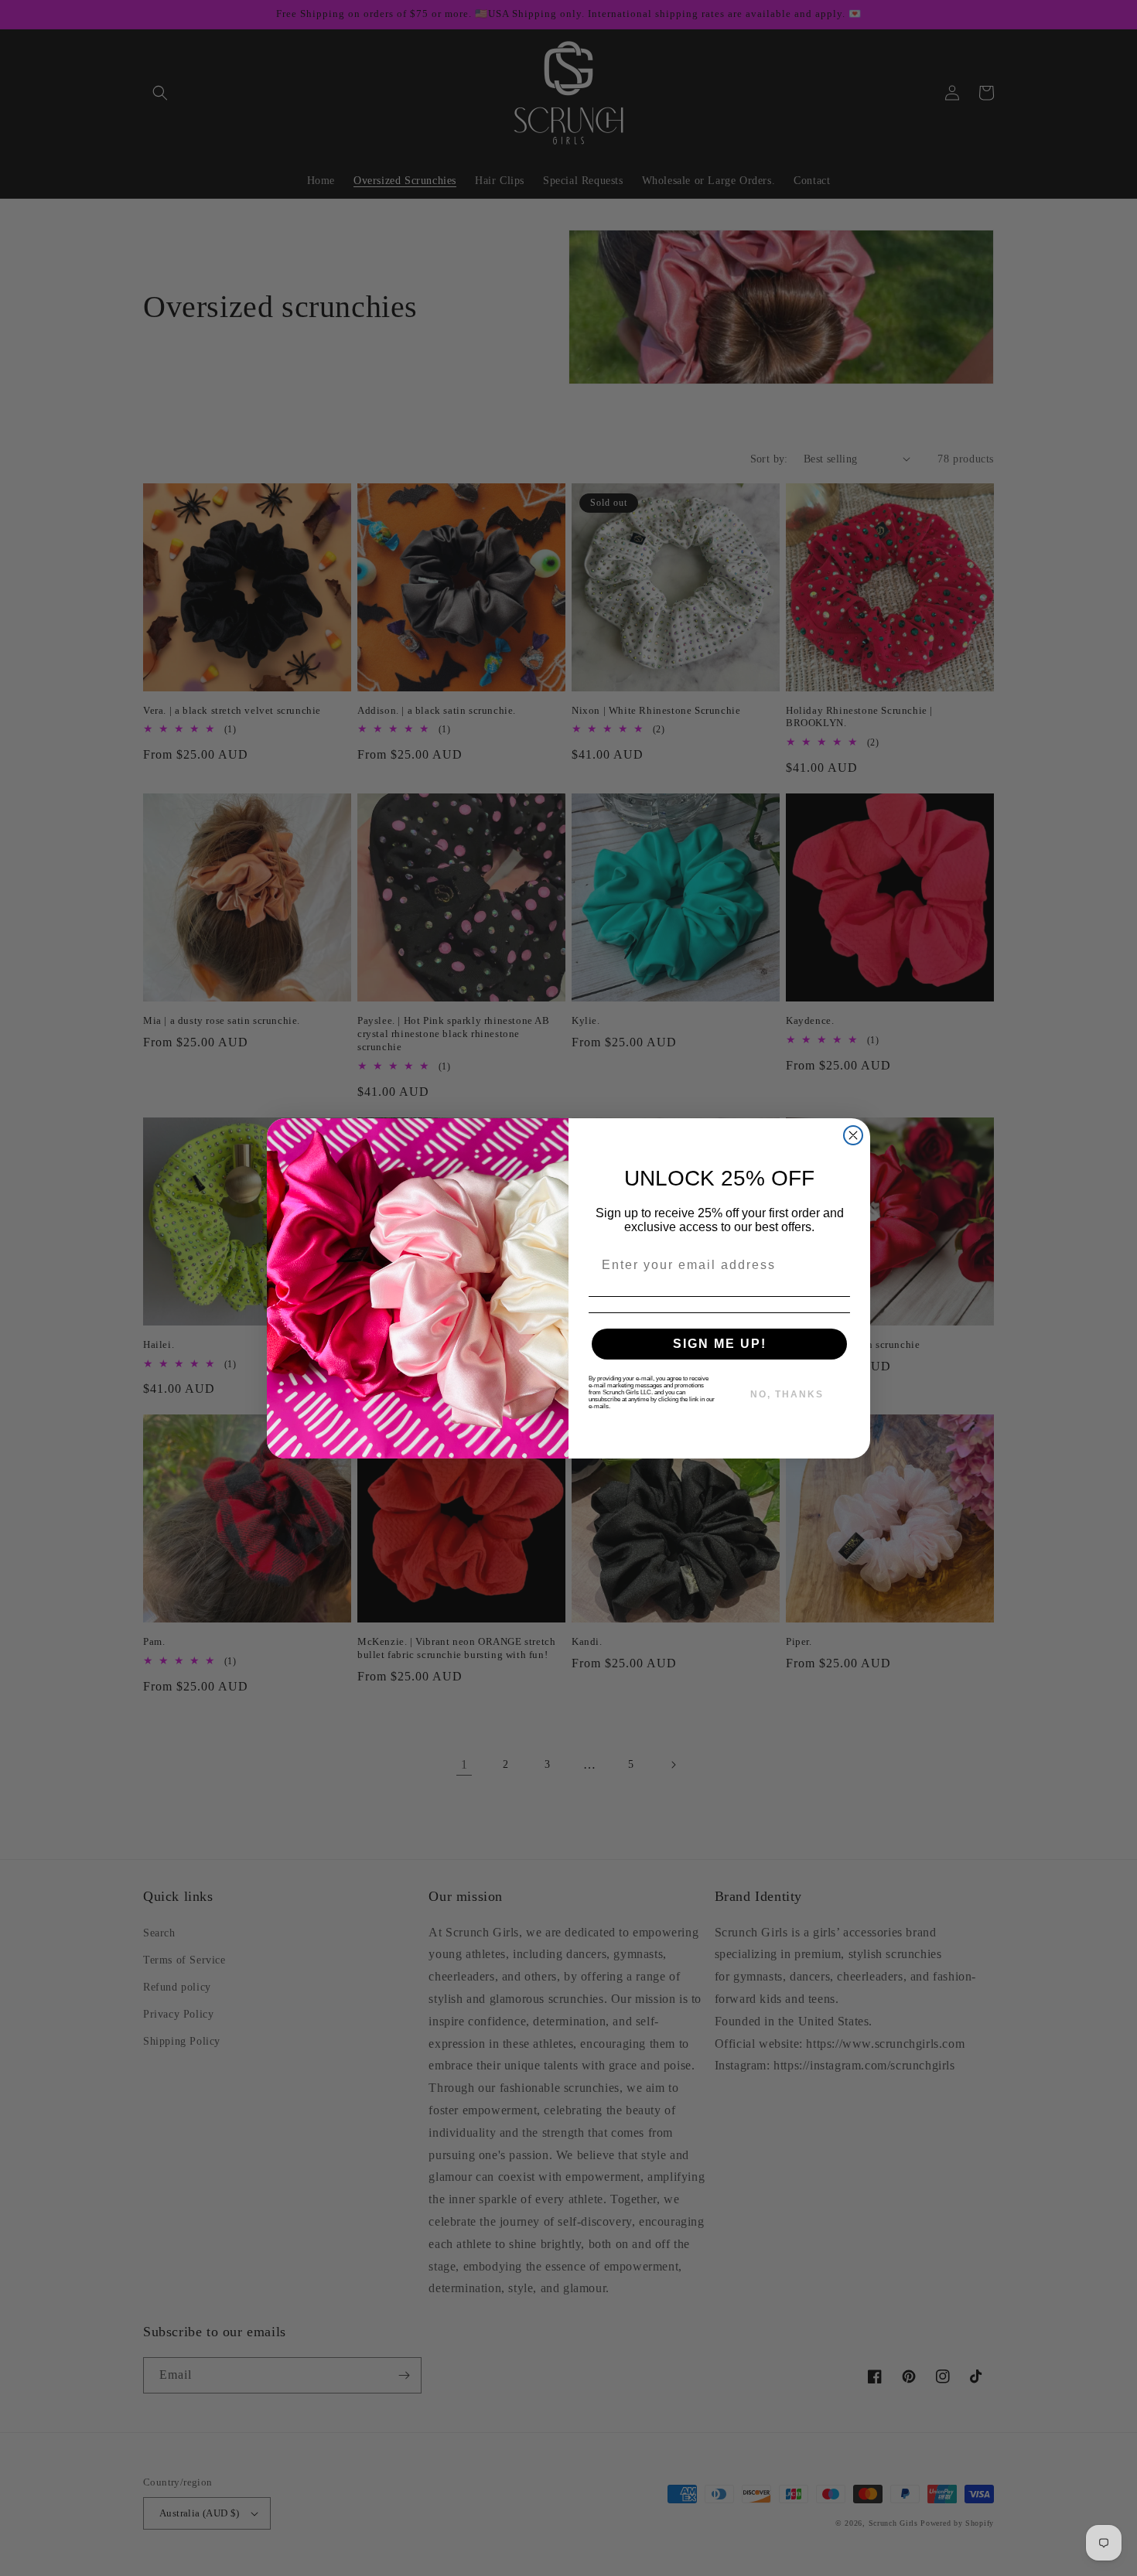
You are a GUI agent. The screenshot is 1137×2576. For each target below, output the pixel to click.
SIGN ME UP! (720, 1344)
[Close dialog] (853, 1135)
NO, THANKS (787, 1394)
